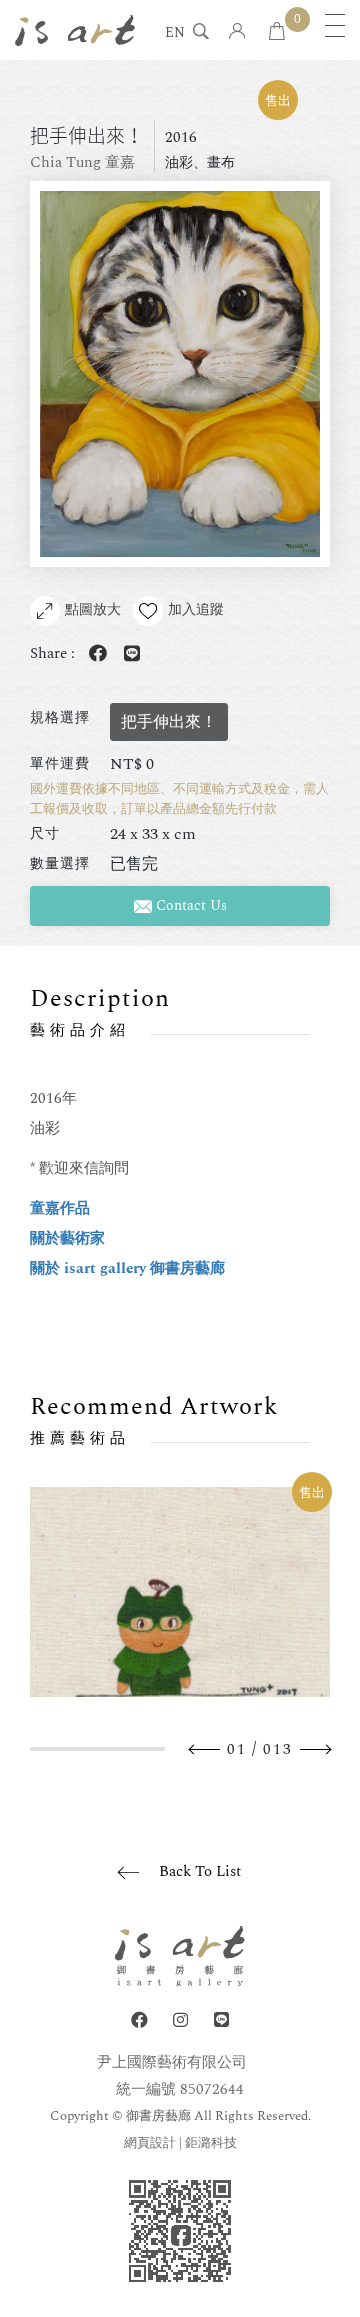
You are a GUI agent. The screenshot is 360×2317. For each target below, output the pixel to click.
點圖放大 (93, 609)
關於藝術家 (67, 1238)
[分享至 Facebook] (94, 654)
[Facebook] (139, 2020)
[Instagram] (180, 2020)
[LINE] (221, 2020)
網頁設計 (150, 2143)
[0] (277, 32)
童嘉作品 (60, 1208)
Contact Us (189, 905)
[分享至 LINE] (128, 654)
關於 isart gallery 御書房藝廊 (127, 1268)
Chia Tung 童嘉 (82, 162)
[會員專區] (237, 32)
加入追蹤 (196, 609)
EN (175, 34)
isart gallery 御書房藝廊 (75, 30)
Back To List (200, 1871)
